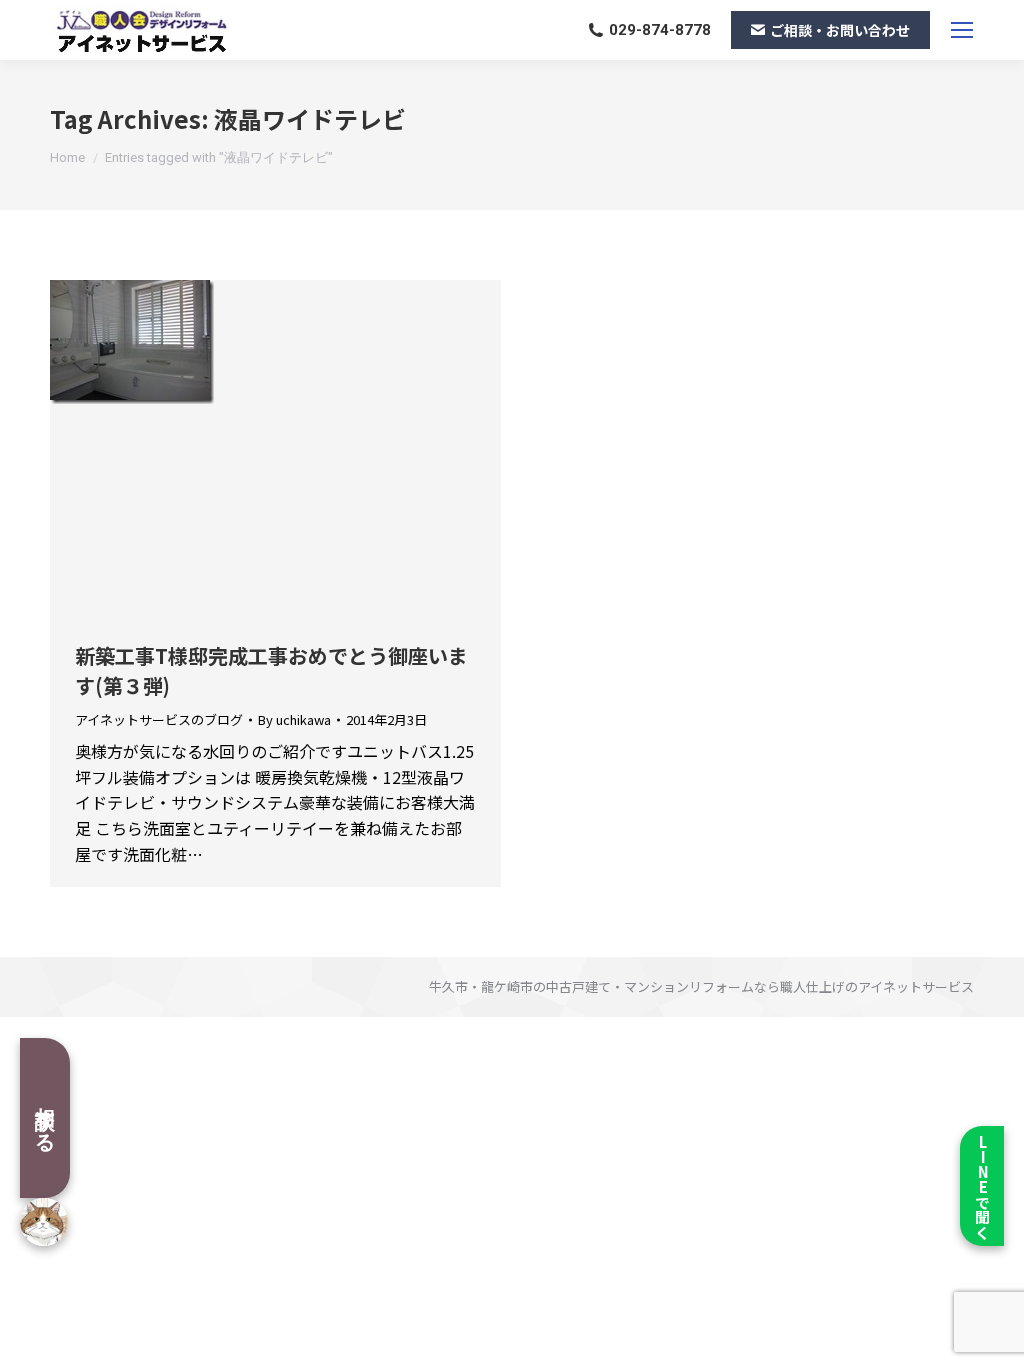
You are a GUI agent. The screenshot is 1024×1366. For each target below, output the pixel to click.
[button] (379, 30)
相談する (45, 1118)
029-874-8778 (660, 30)
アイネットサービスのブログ (159, 719)
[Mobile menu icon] (962, 30)
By (294, 720)
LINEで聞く (982, 1186)
